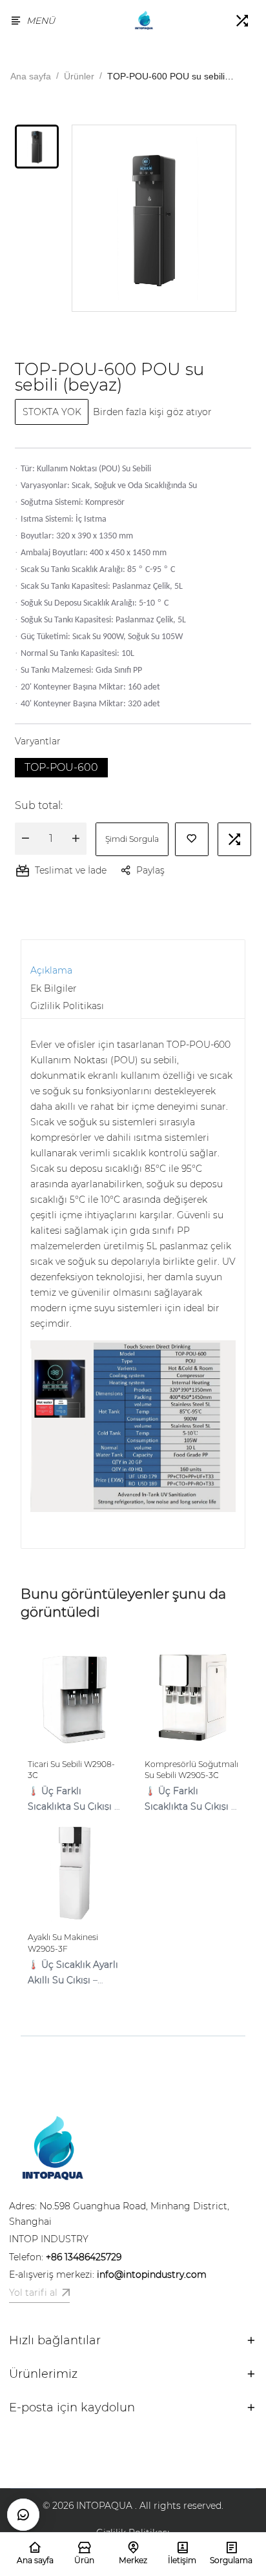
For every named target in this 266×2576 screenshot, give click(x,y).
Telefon (65, 2257)
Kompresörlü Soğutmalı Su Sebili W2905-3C (191, 1770)
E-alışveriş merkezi (108, 2274)
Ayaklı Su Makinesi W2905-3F (63, 1943)
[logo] (144, 21)
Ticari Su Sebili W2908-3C (71, 1770)
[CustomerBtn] (23, 2515)
